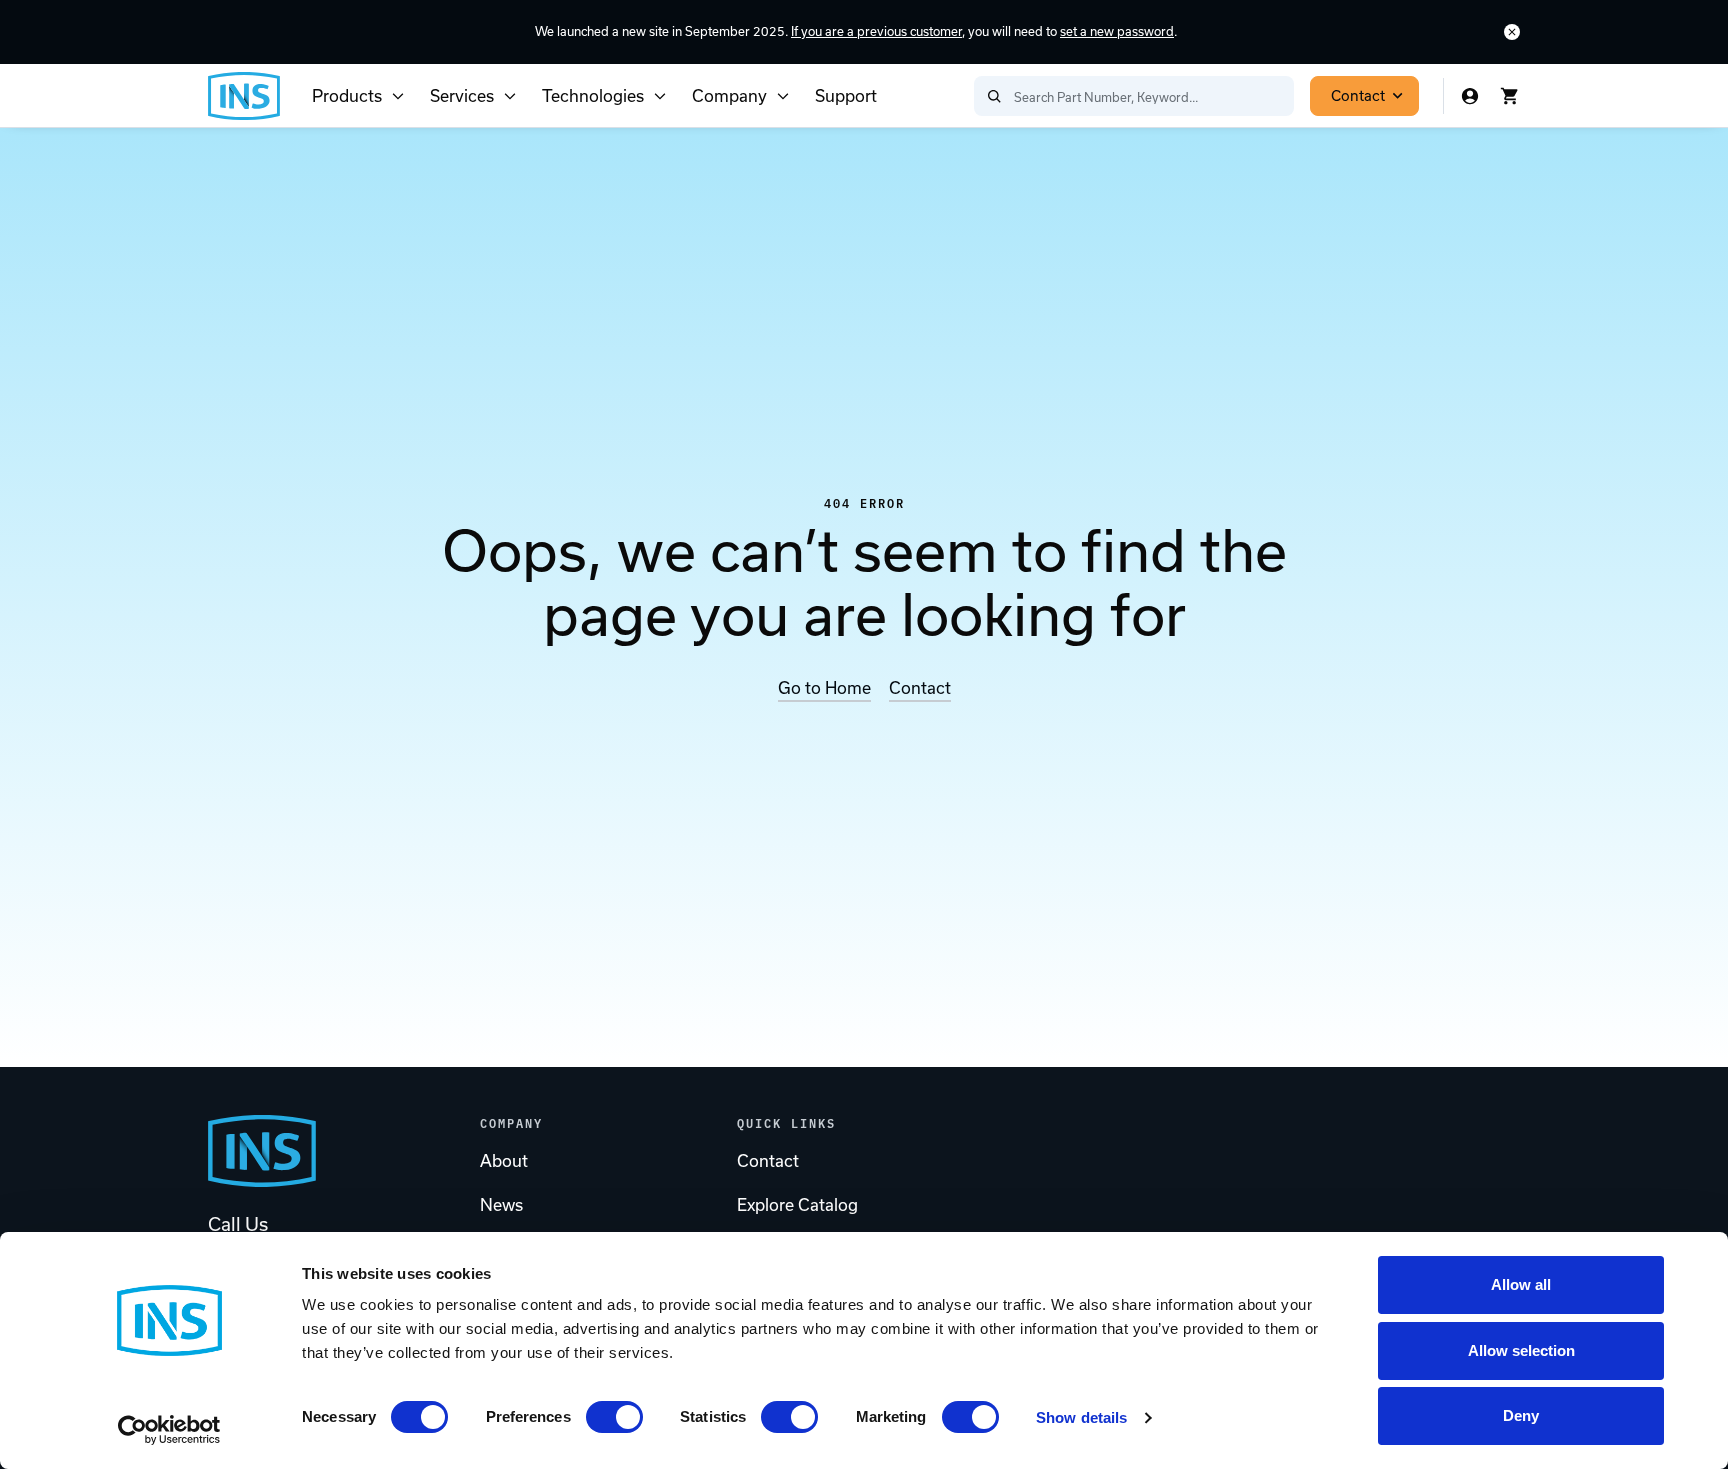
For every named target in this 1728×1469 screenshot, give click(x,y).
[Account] (1470, 96)
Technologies (593, 96)
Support (846, 96)
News (501, 1205)
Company (729, 96)
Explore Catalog (797, 1205)
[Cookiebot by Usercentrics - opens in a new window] (169, 1430)
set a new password (1117, 31)
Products (347, 96)
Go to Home (824, 688)
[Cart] (1510, 96)
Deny (1521, 1415)
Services (462, 96)
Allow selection (1521, 1350)
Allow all (1521, 1284)
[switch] (614, 1417)
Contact (1358, 96)
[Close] (1512, 32)
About (504, 1161)
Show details (1081, 1417)
